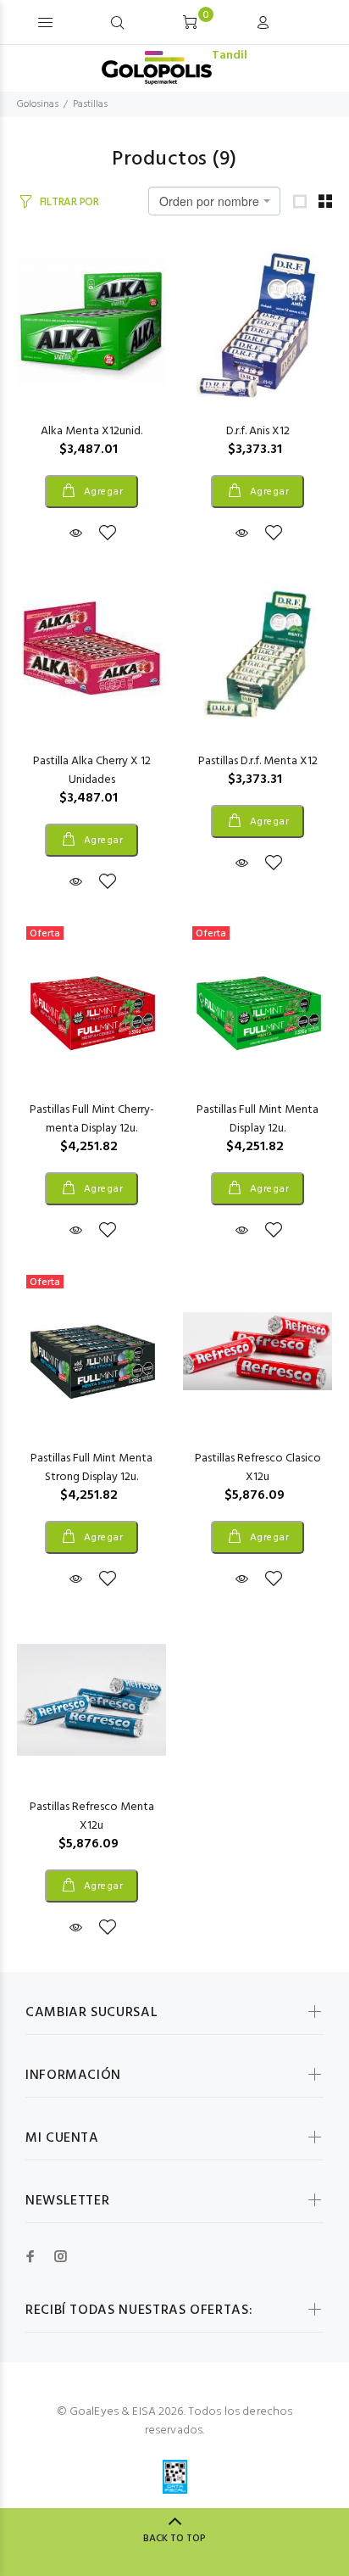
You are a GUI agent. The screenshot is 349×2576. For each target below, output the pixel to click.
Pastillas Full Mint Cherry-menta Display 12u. (92, 1119)
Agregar (102, 492)
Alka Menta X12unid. (91, 431)
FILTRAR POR (69, 202)
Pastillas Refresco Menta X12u (92, 1816)
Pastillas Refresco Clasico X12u (258, 1468)
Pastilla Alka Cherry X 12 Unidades (92, 771)
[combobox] (214, 201)
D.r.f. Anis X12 (258, 431)
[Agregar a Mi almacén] (108, 534)
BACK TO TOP (174, 2539)
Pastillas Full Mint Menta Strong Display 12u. (91, 1468)
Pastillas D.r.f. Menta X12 (258, 761)
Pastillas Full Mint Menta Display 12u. (258, 1119)
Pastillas (90, 104)
